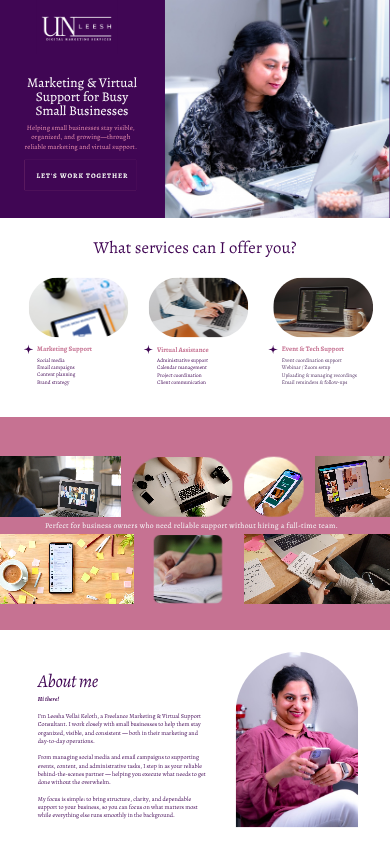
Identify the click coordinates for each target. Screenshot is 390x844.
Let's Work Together (82, 175)
